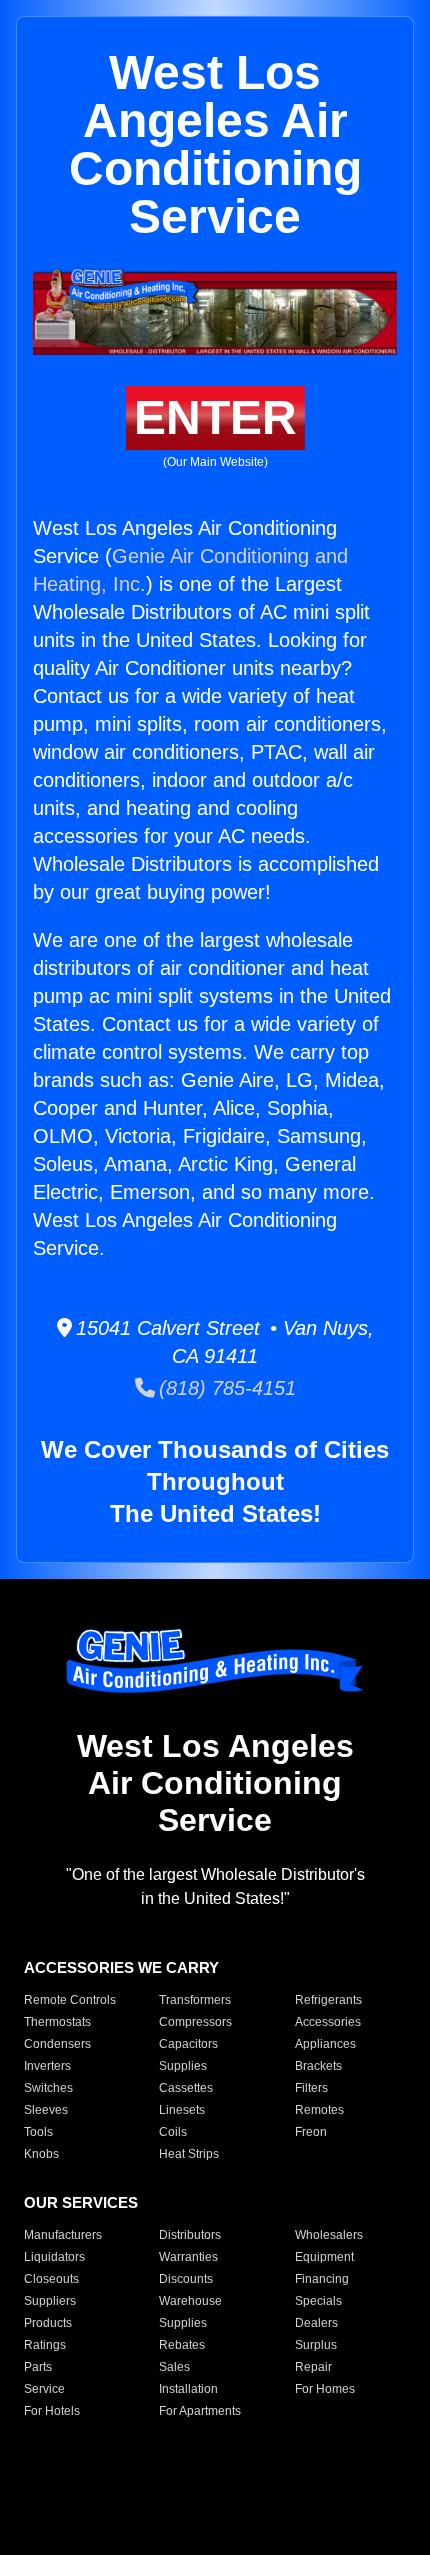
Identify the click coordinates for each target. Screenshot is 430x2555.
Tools (38, 2132)
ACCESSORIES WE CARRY (121, 1967)
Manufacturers (63, 2235)
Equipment (324, 2257)
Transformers (195, 2000)
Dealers (316, 2323)
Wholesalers (329, 2235)
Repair (313, 2367)
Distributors (190, 2235)
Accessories (328, 2022)
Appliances (325, 2044)
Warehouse (190, 2301)
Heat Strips (189, 2154)
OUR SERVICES (81, 2202)
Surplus (316, 2345)
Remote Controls (70, 2000)
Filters (311, 2088)
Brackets (318, 2066)
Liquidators (54, 2257)
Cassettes (186, 2088)
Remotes (319, 2110)
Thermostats (57, 2022)
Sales (174, 2367)
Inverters (47, 2066)
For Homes (325, 2389)
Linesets (182, 2110)
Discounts (186, 2279)
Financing (322, 2279)
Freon (311, 2132)
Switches (48, 2088)
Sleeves (46, 2110)
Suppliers (50, 2301)
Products (48, 2323)
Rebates (182, 2345)
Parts (38, 2367)
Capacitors (188, 2044)
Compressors (195, 2022)
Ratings (45, 2345)
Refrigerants (328, 2000)
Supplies (183, 2066)
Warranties (188, 2257)
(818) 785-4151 (225, 1388)
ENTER (215, 417)
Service (44, 2389)
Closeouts (51, 2279)
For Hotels (52, 2411)
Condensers (57, 2044)
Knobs (41, 2154)
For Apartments (200, 2411)
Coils (173, 2132)
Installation (188, 2389)
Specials (318, 2301)
